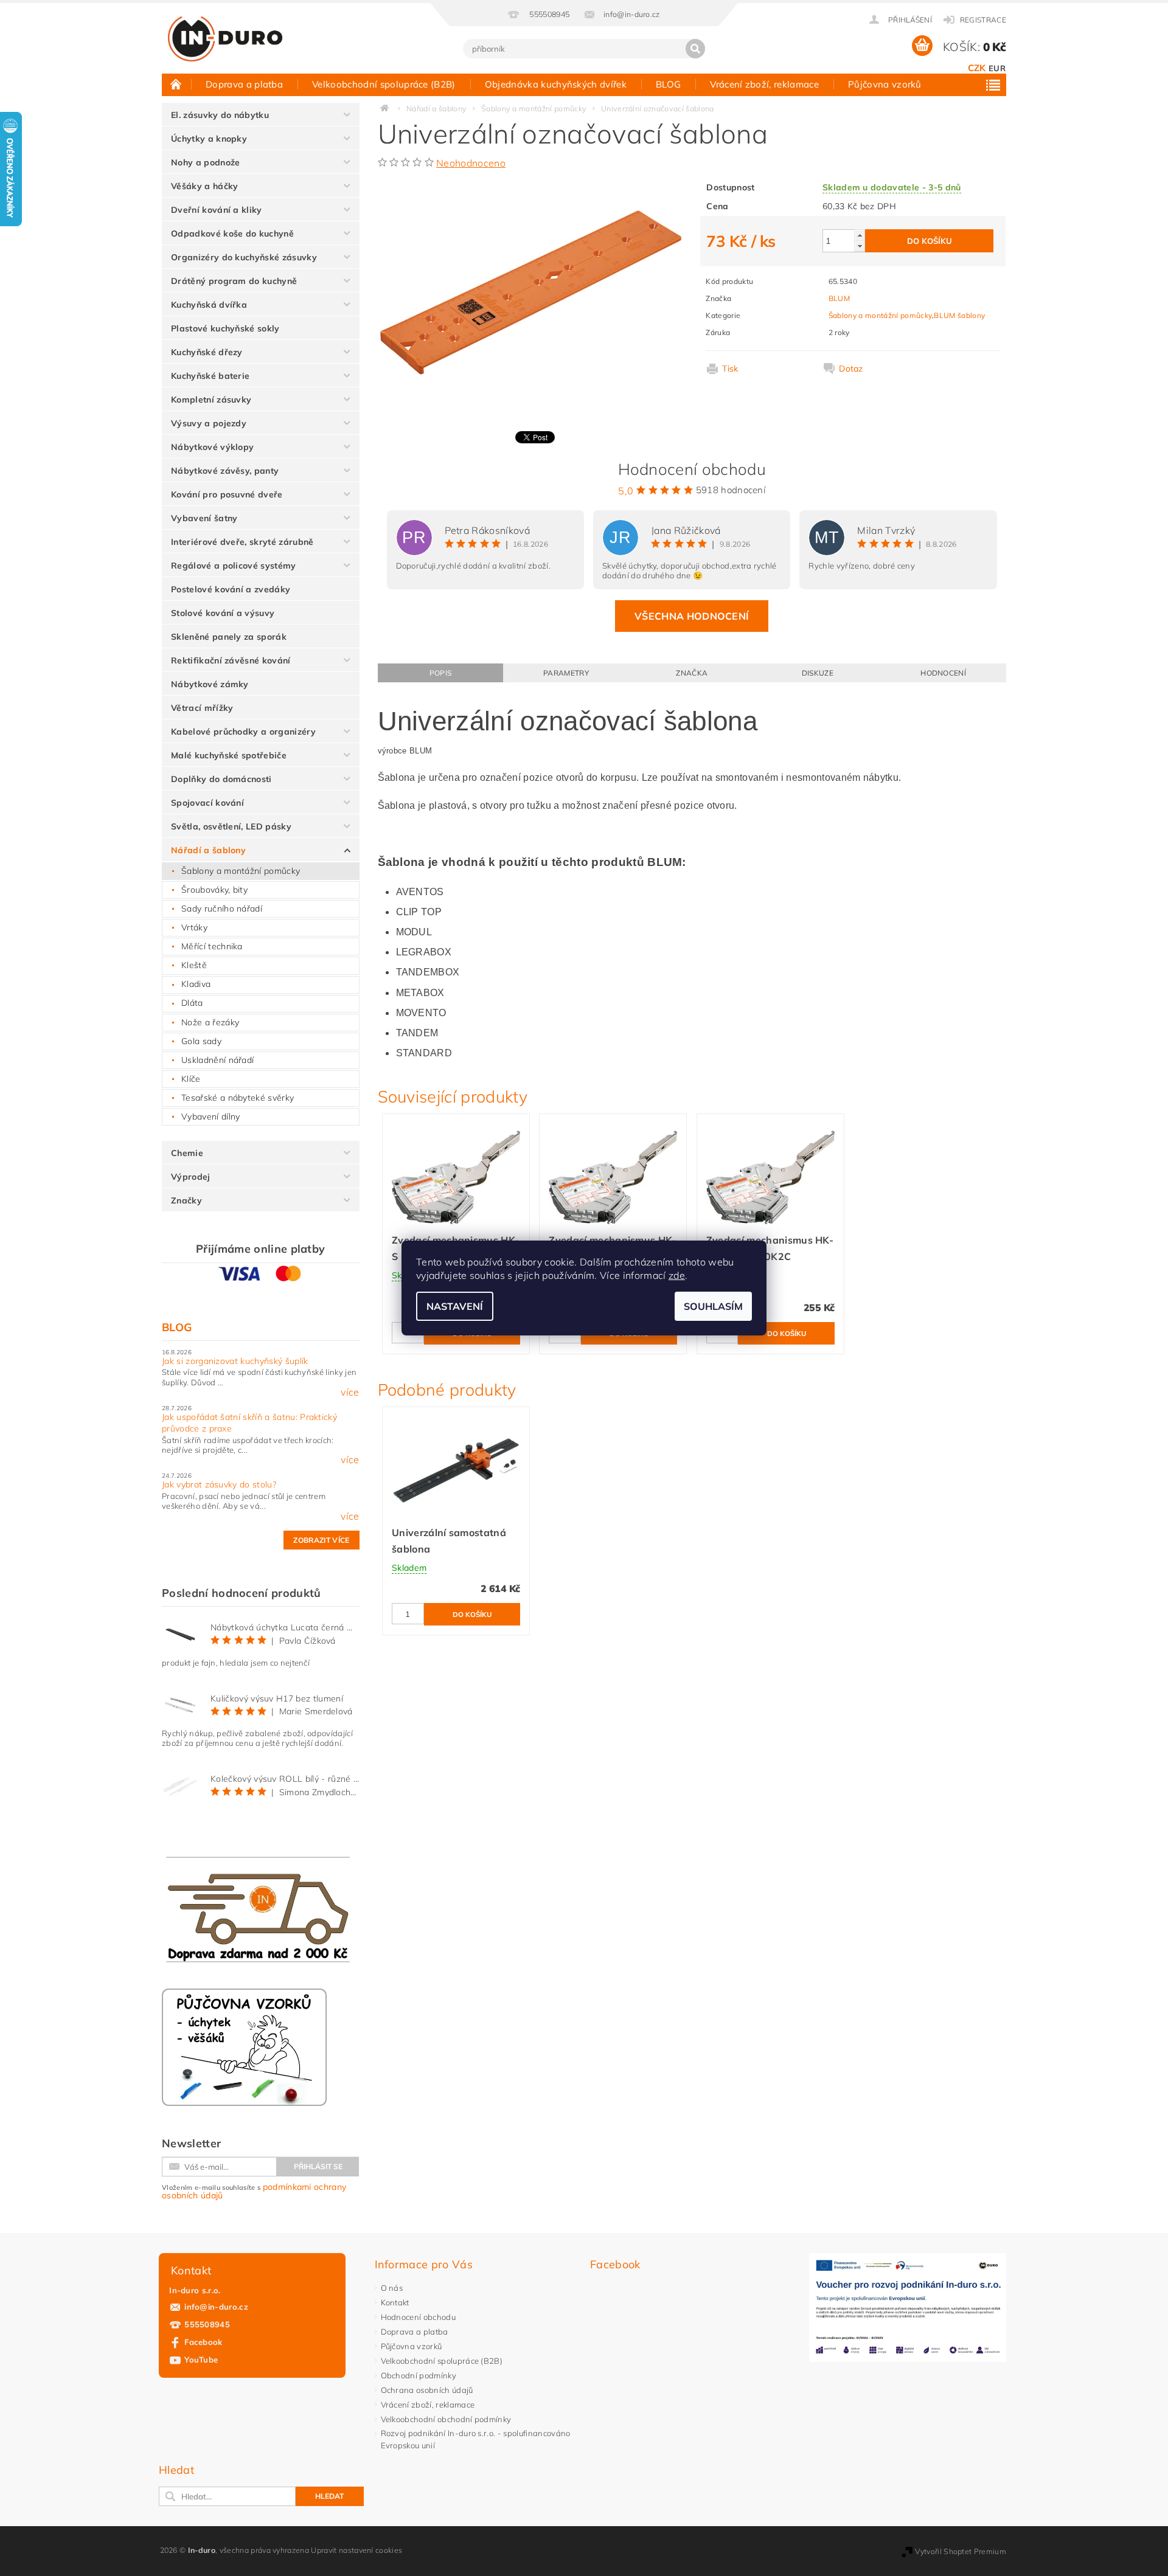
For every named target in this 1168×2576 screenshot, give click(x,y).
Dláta (192, 1003)
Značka (692, 673)
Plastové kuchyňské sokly (225, 328)
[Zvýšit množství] (860, 235)
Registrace (983, 20)
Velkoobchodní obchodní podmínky (446, 2419)
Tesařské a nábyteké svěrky (238, 1098)
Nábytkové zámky (210, 684)
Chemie (187, 1153)
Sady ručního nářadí (222, 909)
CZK (977, 68)
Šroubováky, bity (214, 890)
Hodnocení (943, 673)
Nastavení (455, 1306)
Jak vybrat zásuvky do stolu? (219, 1484)
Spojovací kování (207, 803)
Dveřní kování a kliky (217, 210)
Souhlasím (713, 1306)
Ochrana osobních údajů (427, 2390)
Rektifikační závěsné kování (231, 660)
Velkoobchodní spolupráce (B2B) (384, 84)
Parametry (566, 673)
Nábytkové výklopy (212, 447)
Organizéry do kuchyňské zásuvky (244, 257)
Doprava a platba (244, 84)
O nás (392, 2288)
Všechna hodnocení (692, 616)
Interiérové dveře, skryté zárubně (242, 542)
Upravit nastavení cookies (356, 2550)
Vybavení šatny (204, 518)
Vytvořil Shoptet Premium (961, 2551)
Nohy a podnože (205, 162)
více (350, 1392)
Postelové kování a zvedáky (231, 589)
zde (677, 1275)
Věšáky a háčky (204, 186)
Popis (441, 673)
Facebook (203, 2342)
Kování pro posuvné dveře (227, 494)
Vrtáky (194, 927)
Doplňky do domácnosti (221, 779)
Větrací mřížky (202, 708)
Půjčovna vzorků (885, 84)
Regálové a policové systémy (234, 566)
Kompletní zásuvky (211, 400)
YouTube (201, 2360)
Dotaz (851, 369)
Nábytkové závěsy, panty (225, 471)
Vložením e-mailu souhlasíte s (254, 2191)
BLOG (668, 84)
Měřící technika (212, 946)
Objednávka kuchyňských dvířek (556, 84)
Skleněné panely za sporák (229, 637)
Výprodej (191, 1177)
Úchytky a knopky (209, 139)
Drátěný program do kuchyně (234, 281)
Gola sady (201, 1041)
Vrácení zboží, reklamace (764, 84)
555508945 (207, 2324)
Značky (186, 1200)
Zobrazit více (321, 1540)
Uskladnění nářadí (217, 1060)
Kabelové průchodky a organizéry (243, 732)
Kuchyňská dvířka (209, 305)
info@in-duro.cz (216, 2307)
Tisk (730, 369)
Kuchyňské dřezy (207, 352)
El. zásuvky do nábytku (220, 115)
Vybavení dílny (210, 1117)
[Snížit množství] (860, 246)
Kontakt (395, 2302)
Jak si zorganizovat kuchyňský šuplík (235, 1361)
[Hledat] (695, 49)
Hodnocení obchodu (418, 2317)
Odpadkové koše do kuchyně (232, 234)
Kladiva (196, 984)
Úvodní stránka (176, 84)
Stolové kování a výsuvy (223, 613)
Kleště (194, 965)
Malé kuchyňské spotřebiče (229, 755)
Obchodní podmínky (419, 2375)
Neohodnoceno (471, 163)
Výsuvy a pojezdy (209, 423)
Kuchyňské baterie (210, 376)
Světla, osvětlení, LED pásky (231, 826)
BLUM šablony (959, 315)
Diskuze (818, 673)
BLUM (839, 298)
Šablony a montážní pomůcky (241, 871)
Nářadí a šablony (208, 850)
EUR (997, 68)
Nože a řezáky (210, 1022)
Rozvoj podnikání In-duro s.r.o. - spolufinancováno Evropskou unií (476, 2439)
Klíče (191, 1079)
